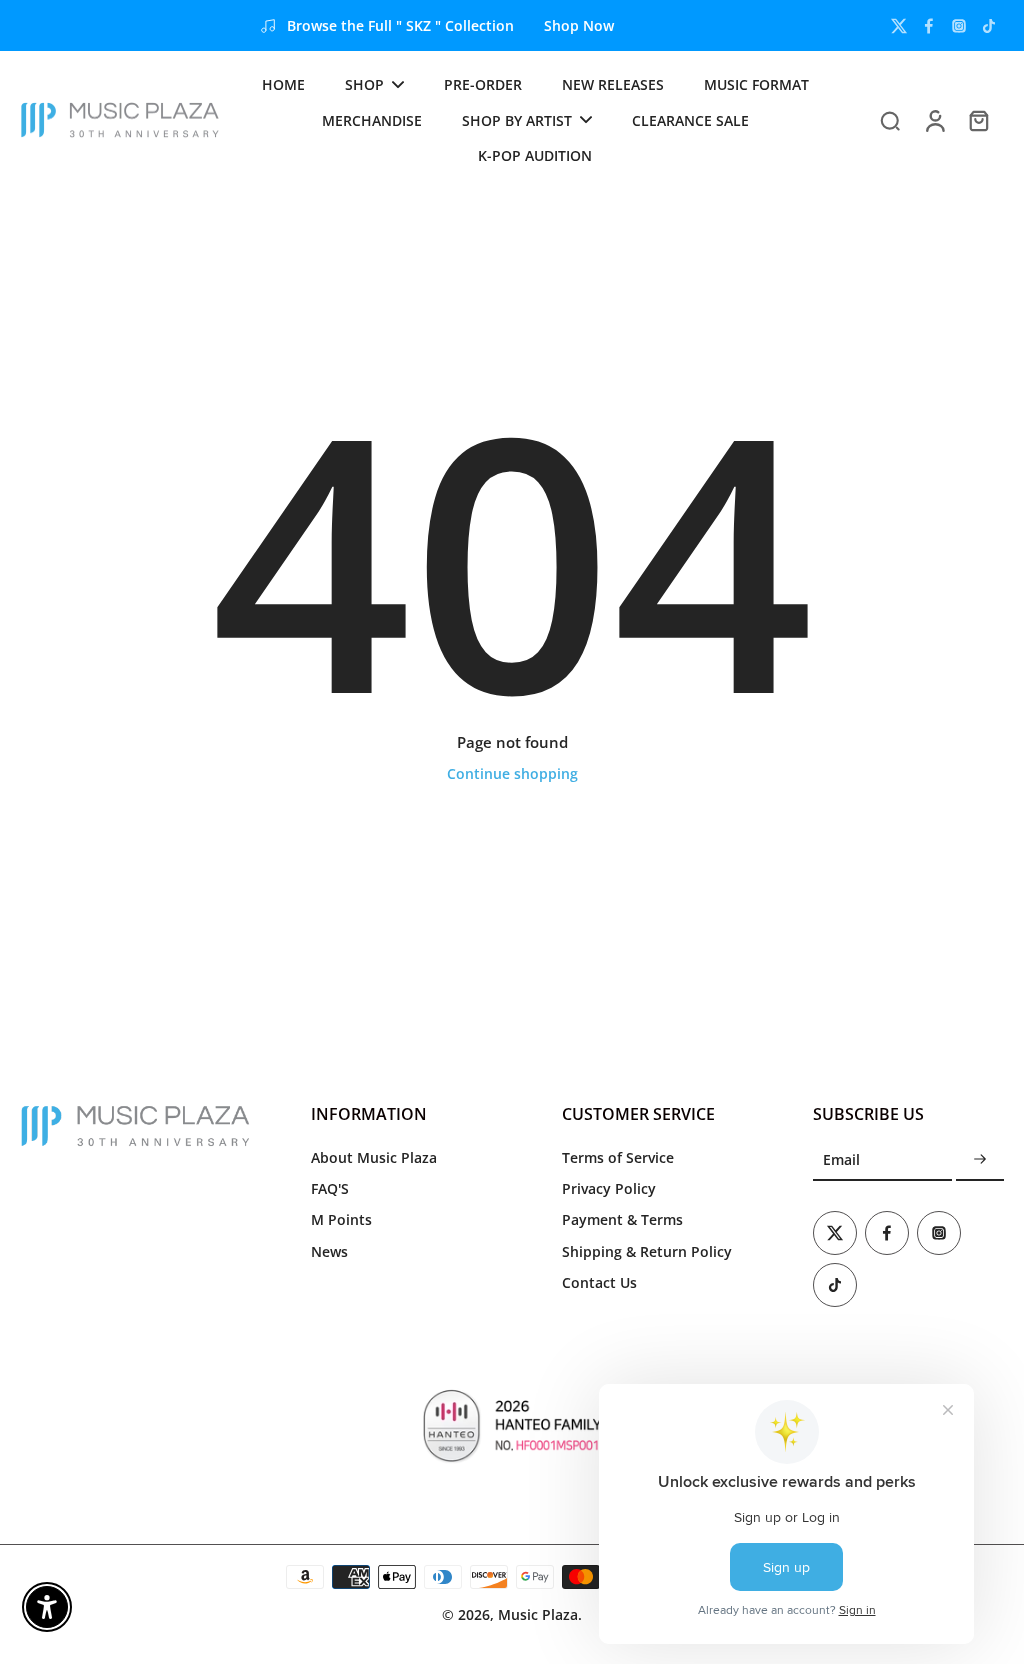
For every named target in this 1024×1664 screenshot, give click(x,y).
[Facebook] (929, 26)
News (329, 1251)
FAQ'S (330, 1188)
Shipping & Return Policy (647, 1251)
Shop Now (579, 25)
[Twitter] (899, 26)
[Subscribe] (980, 1160)
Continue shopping (512, 773)
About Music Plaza (374, 1157)
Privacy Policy (609, 1188)
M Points (341, 1219)
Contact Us (599, 1282)
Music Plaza (538, 1614)
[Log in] (934, 120)
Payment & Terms (622, 1219)
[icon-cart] (978, 120)
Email (841, 1160)
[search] (890, 120)
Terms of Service (618, 1157)
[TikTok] (989, 26)
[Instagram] (959, 26)
